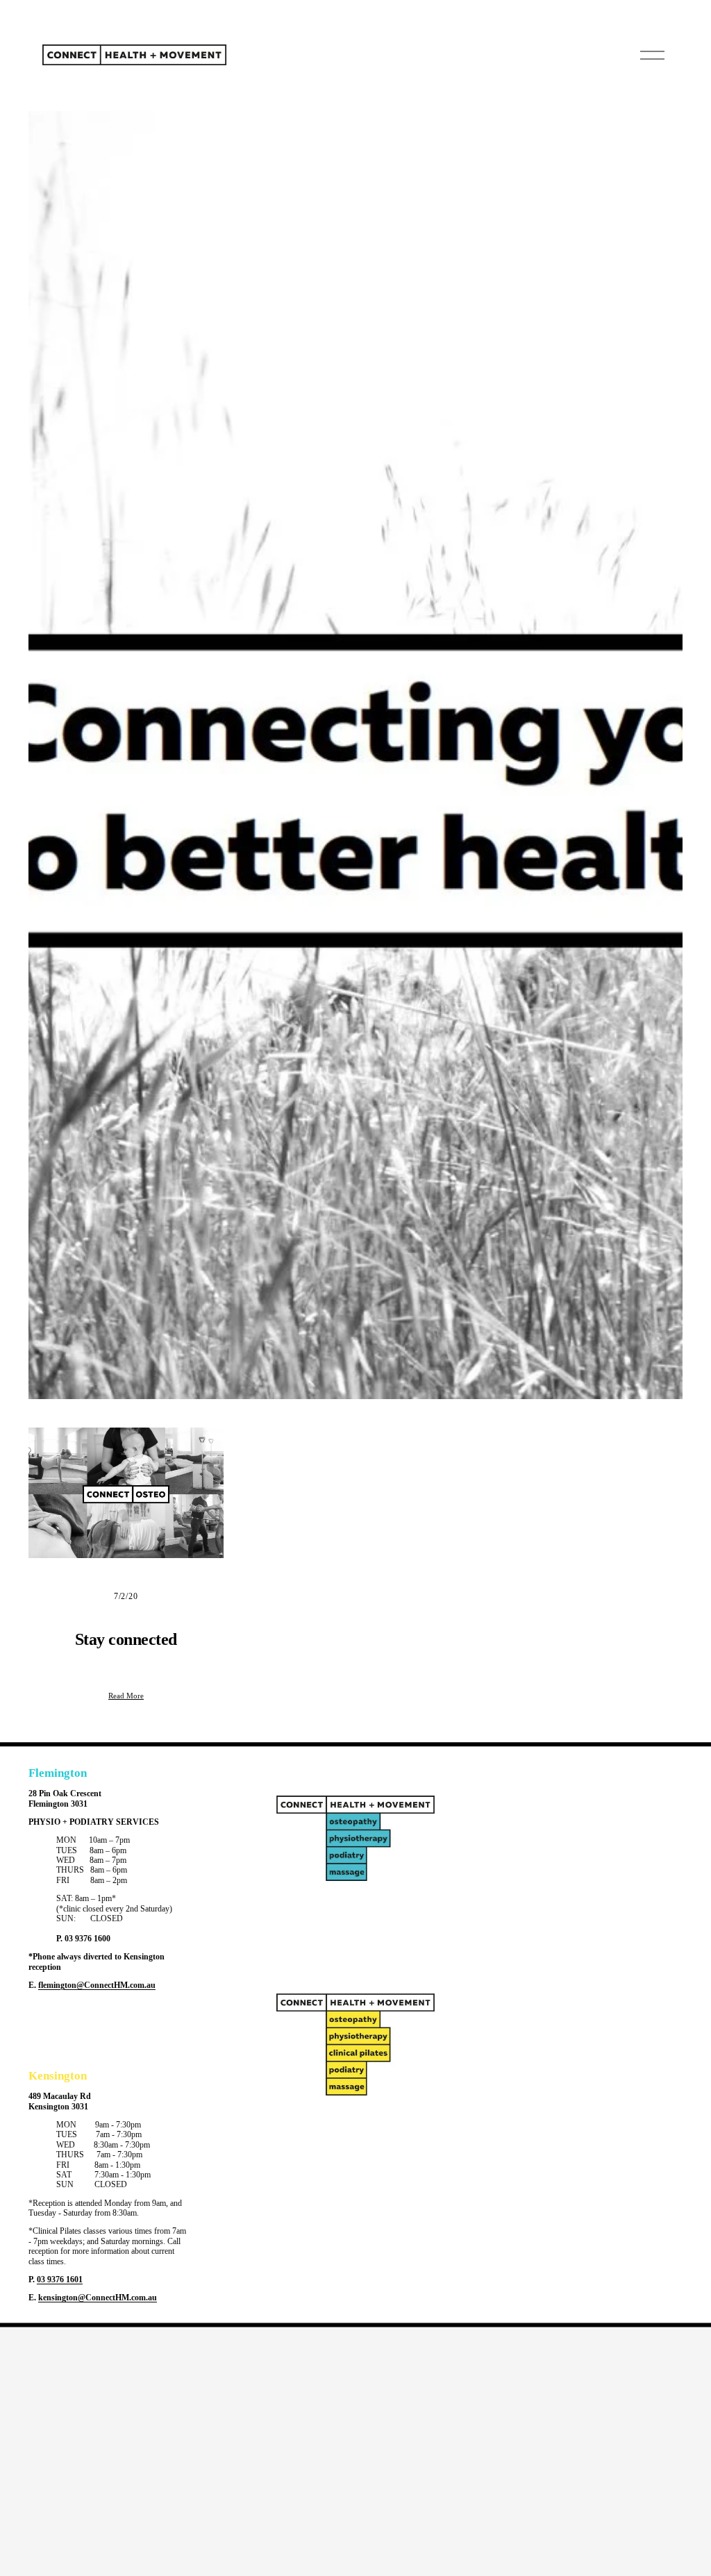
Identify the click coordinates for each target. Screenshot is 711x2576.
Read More (126, 1696)
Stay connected (126, 1639)
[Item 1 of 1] (355, 755)
